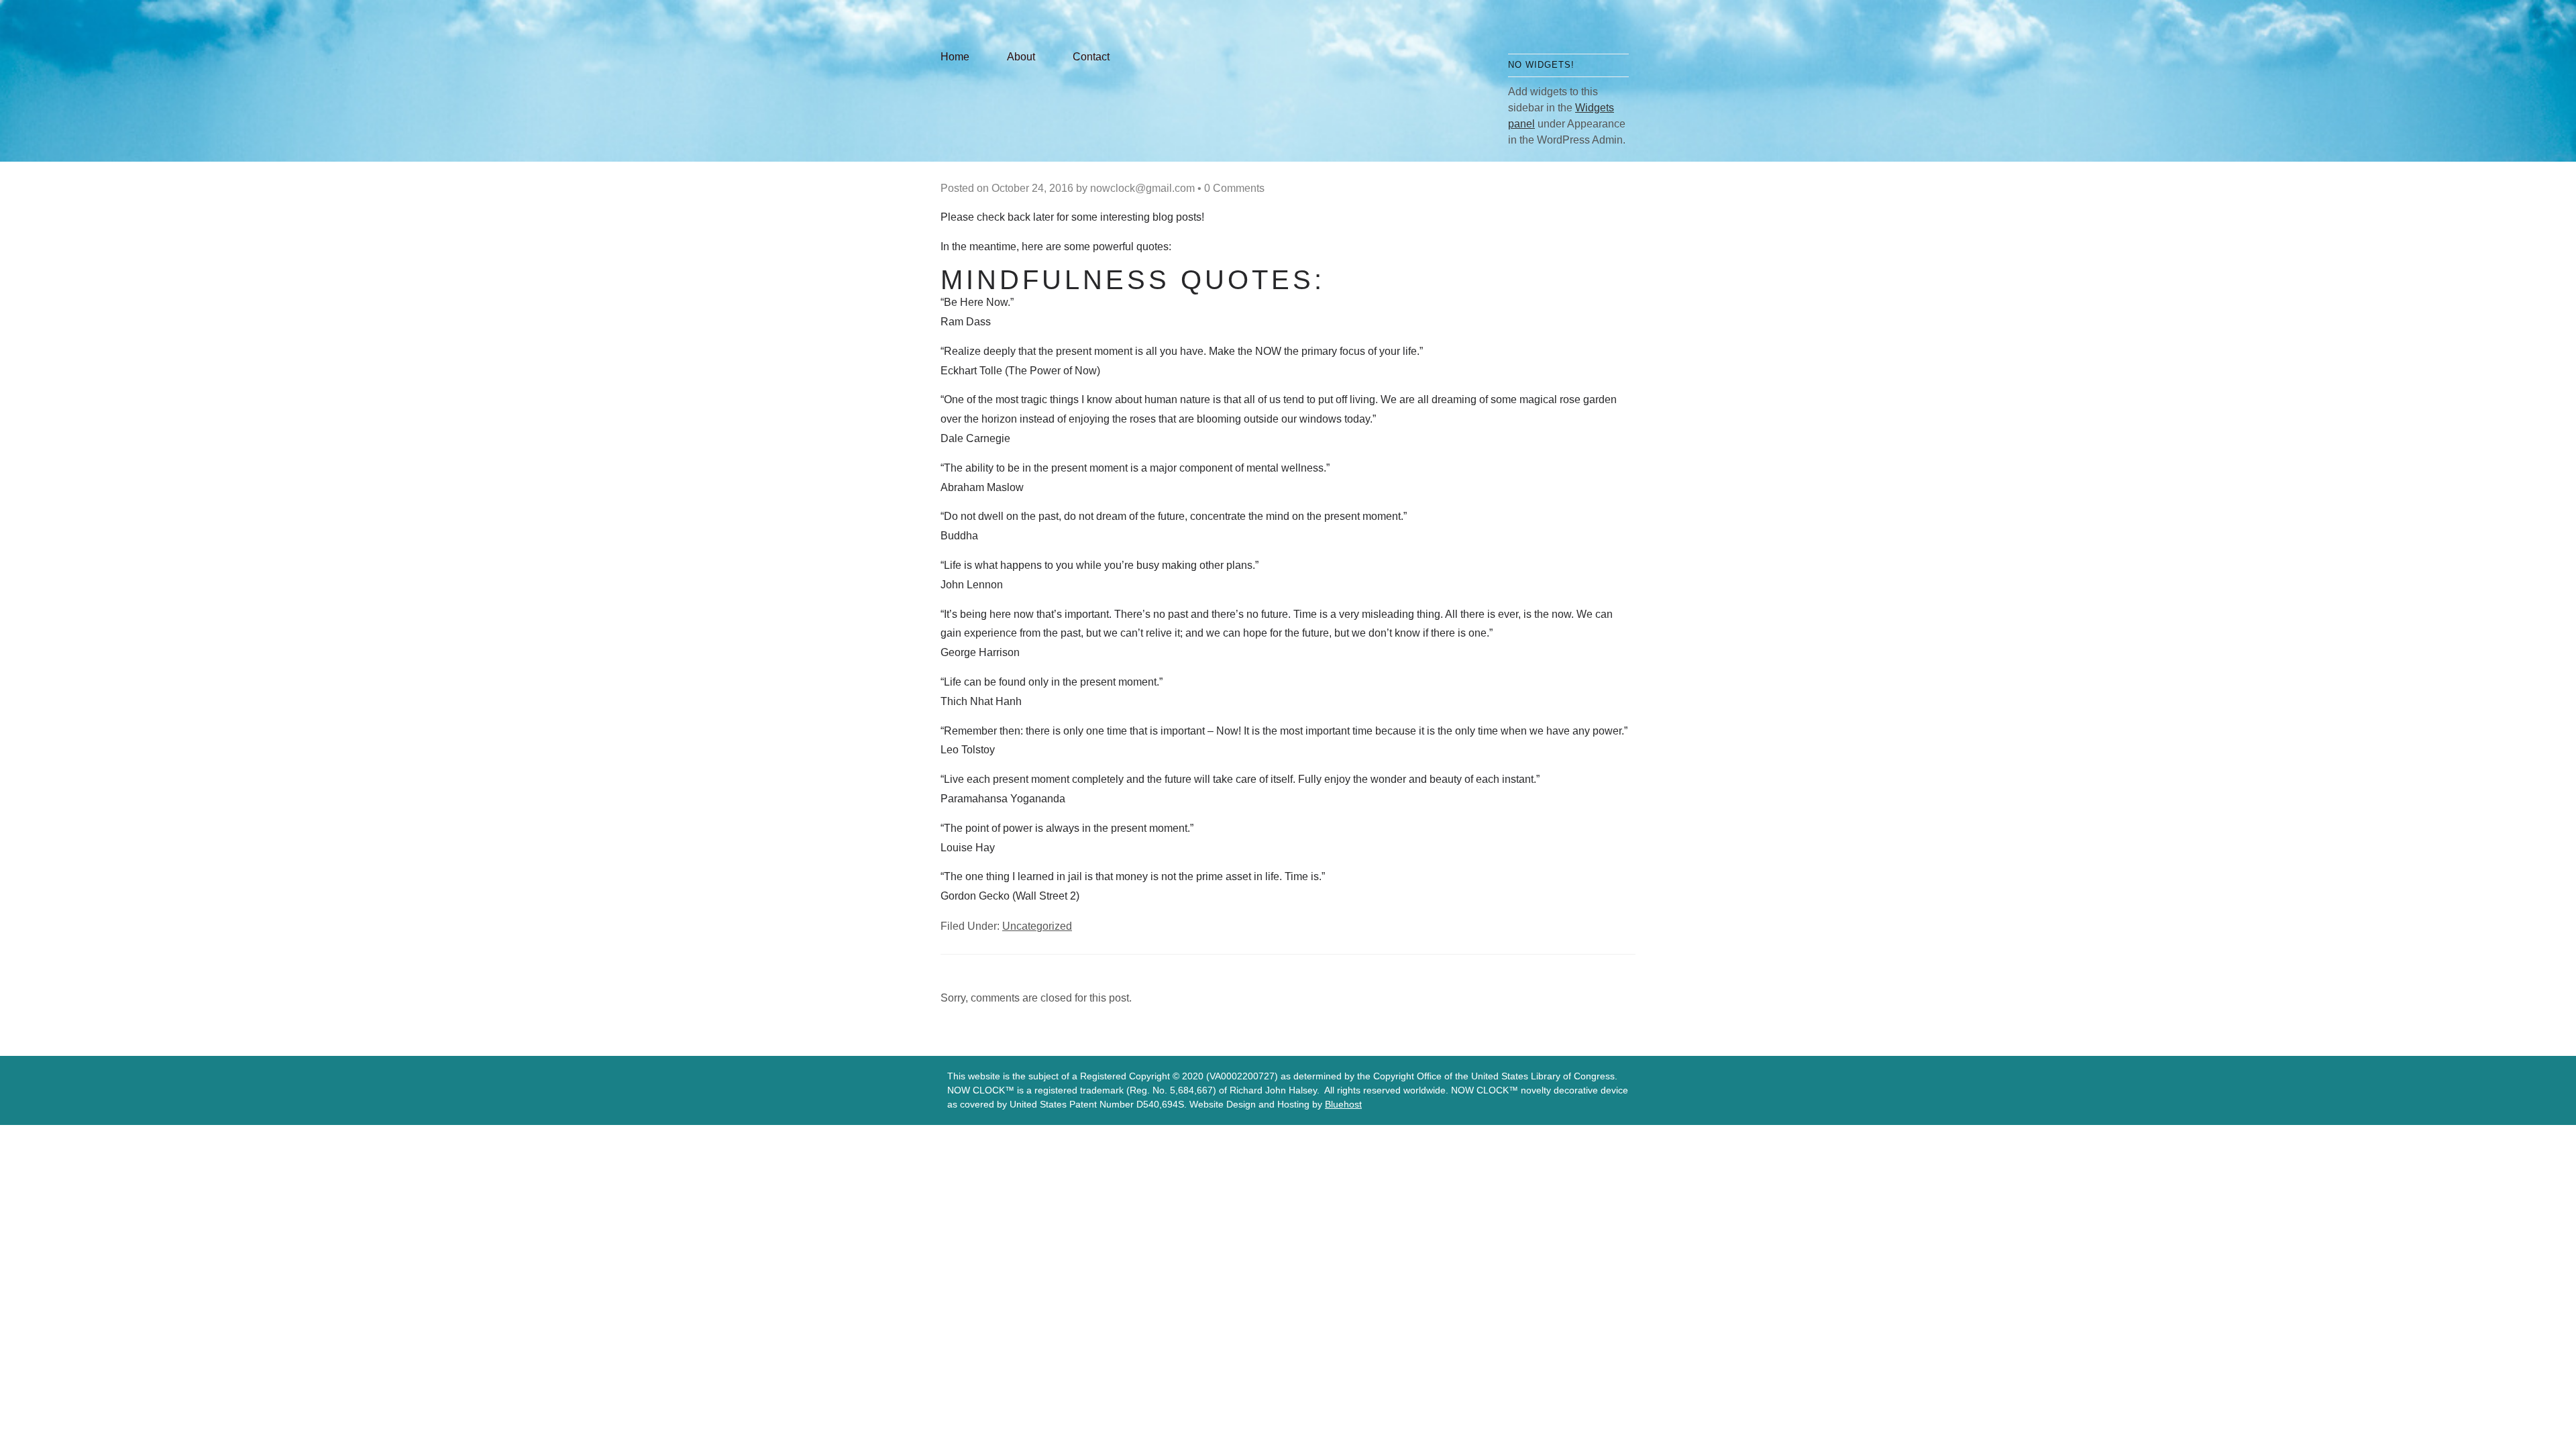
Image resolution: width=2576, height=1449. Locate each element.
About (1021, 57)
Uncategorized (1037, 926)
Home (955, 57)
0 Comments (1234, 188)
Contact (1091, 57)
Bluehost (1343, 1104)
